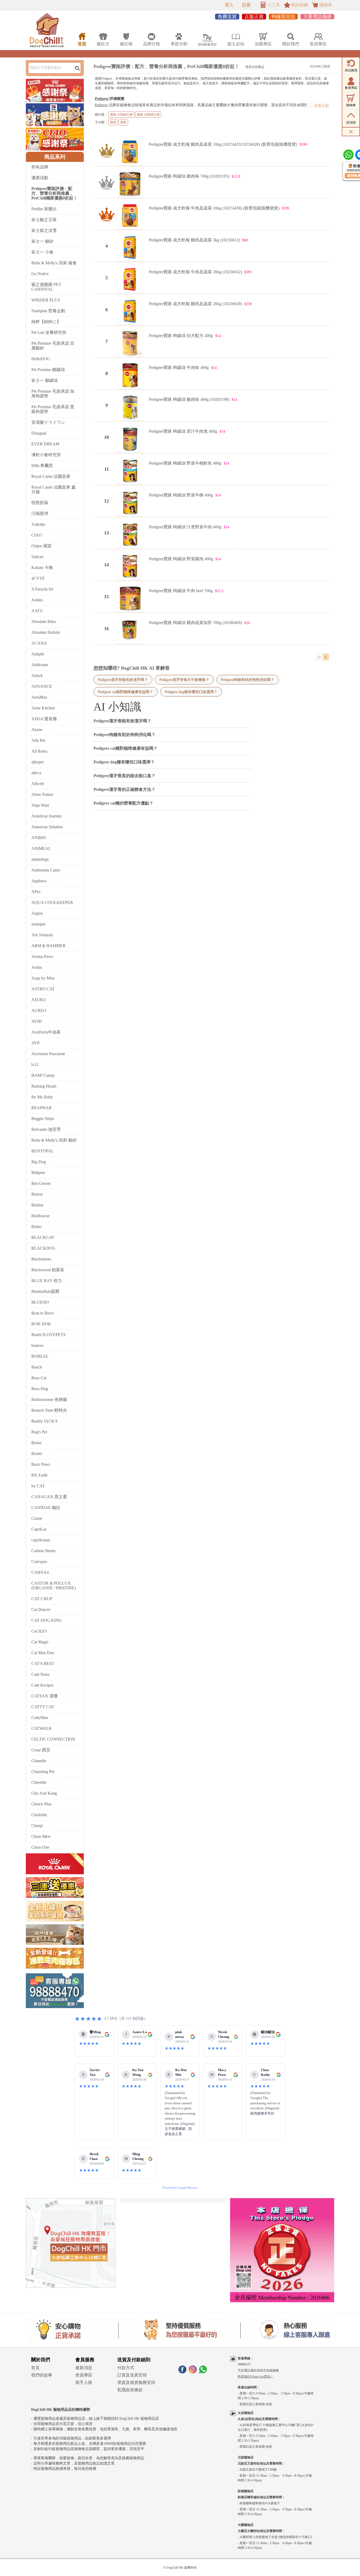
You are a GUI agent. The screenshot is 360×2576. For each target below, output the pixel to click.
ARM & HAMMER (48, 946)
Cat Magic (40, 1642)
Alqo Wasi (40, 805)
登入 (229, 5)
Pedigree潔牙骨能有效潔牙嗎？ (123, 680)
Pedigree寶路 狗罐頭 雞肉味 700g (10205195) (189, 176)
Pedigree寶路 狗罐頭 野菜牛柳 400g (181, 495)
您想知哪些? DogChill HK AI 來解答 (132, 668)
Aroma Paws (42, 956)
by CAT (38, 1486)
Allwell (38, 784)
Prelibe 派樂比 (44, 209)
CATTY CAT (43, 1707)
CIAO (37, 535)
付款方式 (126, 2368)
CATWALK (42, 1728)
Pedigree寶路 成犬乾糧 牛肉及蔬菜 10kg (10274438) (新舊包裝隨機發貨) (214, 208)
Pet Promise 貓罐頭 (48, 370)
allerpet (37, 762)
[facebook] (182, 2372)
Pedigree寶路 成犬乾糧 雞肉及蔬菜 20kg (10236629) (195, 304)
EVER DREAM (45, 444)
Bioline (37, 1205)
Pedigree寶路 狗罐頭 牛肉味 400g (179, 367)
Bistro (36, 1227)
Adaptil (38, 654)
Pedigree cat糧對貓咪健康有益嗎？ (126, 692)
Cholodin (39, 1815)
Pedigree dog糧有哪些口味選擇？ (191, 692)
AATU (37, 611)
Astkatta (38, 524)
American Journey (47, 816)
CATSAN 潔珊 (45, 1696)
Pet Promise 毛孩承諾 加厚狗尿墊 (53, 394)
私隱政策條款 (130, 2390)
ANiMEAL (41, 848)
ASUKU (39, 1000)
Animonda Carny (46, 870)
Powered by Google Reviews (180, 2188)
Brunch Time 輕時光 (49, 1410)
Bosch (37, 1367)
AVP (35, 1043)
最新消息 (84, 2368)
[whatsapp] (203, 2372)
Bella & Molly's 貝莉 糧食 (54, 263)
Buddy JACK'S (45, 1421)
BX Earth (39, 1475)
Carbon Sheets (43, 1551)
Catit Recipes (42, 1685)
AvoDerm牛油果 (46, 1032)
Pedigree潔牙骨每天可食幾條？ (184, 680)
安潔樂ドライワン (48, 422)
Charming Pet (43, 1772)
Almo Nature (42, 794)
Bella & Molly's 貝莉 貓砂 (54, 1140)
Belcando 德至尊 (46, 1129)
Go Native (40, 274)
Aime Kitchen (43, 708)
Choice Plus (41, 1804)
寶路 (113, 122)
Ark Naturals (42, 935)
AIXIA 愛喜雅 (44, 719)
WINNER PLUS (46, 300)
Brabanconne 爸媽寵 (49, 1399)
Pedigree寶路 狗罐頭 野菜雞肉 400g (181, 559)
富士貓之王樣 (44, 220)
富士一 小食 (42, 252)
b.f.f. (35, 1065)
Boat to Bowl (43, 1313)
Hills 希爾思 (42, 466)
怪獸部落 (40, 503)
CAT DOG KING (47, 1620)
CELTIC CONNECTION (53, 1739)
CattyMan (40, 1718)
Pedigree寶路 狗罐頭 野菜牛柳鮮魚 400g (185, 463)
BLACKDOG (43, 1248)
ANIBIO (39, 838)
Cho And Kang (44, 1793)
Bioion (37, 1194)
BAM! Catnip (43, 1075)
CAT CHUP (42, 1599)
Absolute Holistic (46, 632)
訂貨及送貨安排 (132, 2375)
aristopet (38, 924)
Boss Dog (40, 1389)
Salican (37, 557)
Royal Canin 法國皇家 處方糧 (53, 490)
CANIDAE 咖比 (46, 1508)
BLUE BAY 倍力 (47, 1281)
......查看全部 (318, 106)
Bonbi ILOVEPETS (48, 1335)
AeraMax (39, 697)
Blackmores (41, 1259)
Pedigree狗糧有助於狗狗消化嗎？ (248, 680)
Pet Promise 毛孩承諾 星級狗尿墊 (53, 409)
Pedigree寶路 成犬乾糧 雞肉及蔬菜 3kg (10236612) (194, 240)
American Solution (47, 827)
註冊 (246, 5)
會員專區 (84, 2375)
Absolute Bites (44, 622)
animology (40, 859)
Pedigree (102, 99)
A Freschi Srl (42, 589)
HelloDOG (41, 359)
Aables (37, 600)
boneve (37, 1345)
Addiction (40, 665)
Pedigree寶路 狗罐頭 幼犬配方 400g (181, 336)
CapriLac (39, 1529)
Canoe (37, 1518)
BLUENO (40, 1302)
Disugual (39, 433)
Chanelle (39, 1761)
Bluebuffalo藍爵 (45, 1291)
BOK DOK (41, 1324)
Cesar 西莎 (41, 1750)
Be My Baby (42, 1097)
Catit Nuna (40, 1674)
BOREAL (40, 1356)
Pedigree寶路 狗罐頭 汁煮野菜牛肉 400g (185, 527)
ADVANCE (42, 686)
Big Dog (39, 1162)
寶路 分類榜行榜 (121, 115)
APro (36, 892)
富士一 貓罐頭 (45, 380)
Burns (36, 1443)
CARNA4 (40, 1572)
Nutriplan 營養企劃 (48, 311)
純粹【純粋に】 (46, 322)
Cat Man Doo (43, 1653)
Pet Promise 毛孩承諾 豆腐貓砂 (53, 346)
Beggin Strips (43, 1119)
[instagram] (193, 2372)
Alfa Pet (38, 740)
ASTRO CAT (43, 989)
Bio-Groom (41, 1183)
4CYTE (38, 578)
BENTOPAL (43, 1151)
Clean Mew (41, 1836)
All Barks (39, 751)
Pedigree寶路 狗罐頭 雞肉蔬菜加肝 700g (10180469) (195, 623)
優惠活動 (40, 178)
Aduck (37, 676)
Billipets (38, 1173)
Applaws (39, 881)
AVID (37, 1021)
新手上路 (84, 2382)
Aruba (37, 967)
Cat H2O (39, 1631)
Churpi (37, 1826)
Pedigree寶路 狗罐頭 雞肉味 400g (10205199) (189, 399)
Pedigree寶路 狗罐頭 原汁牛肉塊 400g (183, 431)
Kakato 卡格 (42, 568)
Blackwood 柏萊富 (48, 1270)
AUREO (39, 1011)
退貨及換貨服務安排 (136, 2382)
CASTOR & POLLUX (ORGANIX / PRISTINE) (54, 1586)
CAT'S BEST (43, 1664)
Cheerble (39, 1782)
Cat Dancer (41, 1610)
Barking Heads (44, 1086)
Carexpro (39, 1562)
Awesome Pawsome (48, 1054)
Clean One (40, 1847)
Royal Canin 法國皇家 (51, 476)
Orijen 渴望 (41, 546)
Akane (37, 730)
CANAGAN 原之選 (49, 1497)
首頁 (35, 2368)
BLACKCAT (43, 1237)
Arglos (37, 913)
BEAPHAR (42, 1108)
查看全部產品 (255, 67)
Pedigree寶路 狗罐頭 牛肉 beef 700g (181, 591)
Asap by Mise (43, 978)
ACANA (39, 643)
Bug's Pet (39, 1432)
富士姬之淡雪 (44, 230)
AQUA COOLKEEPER (52, 902)
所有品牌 (40, 167)
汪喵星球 (40, 513)
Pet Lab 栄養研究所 (49, 332)
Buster (37, 1453)
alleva (36, 773)
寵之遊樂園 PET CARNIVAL (46, 287)
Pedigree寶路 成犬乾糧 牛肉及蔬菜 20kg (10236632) (195, 272)
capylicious (41, 1540)
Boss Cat (39, 1378)
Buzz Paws (41, 1464)
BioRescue (40, 1216)
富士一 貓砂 (42, 241)
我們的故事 (42, 2375)
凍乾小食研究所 (46, 455)
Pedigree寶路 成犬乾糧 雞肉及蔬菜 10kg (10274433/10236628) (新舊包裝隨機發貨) (223, 144)
